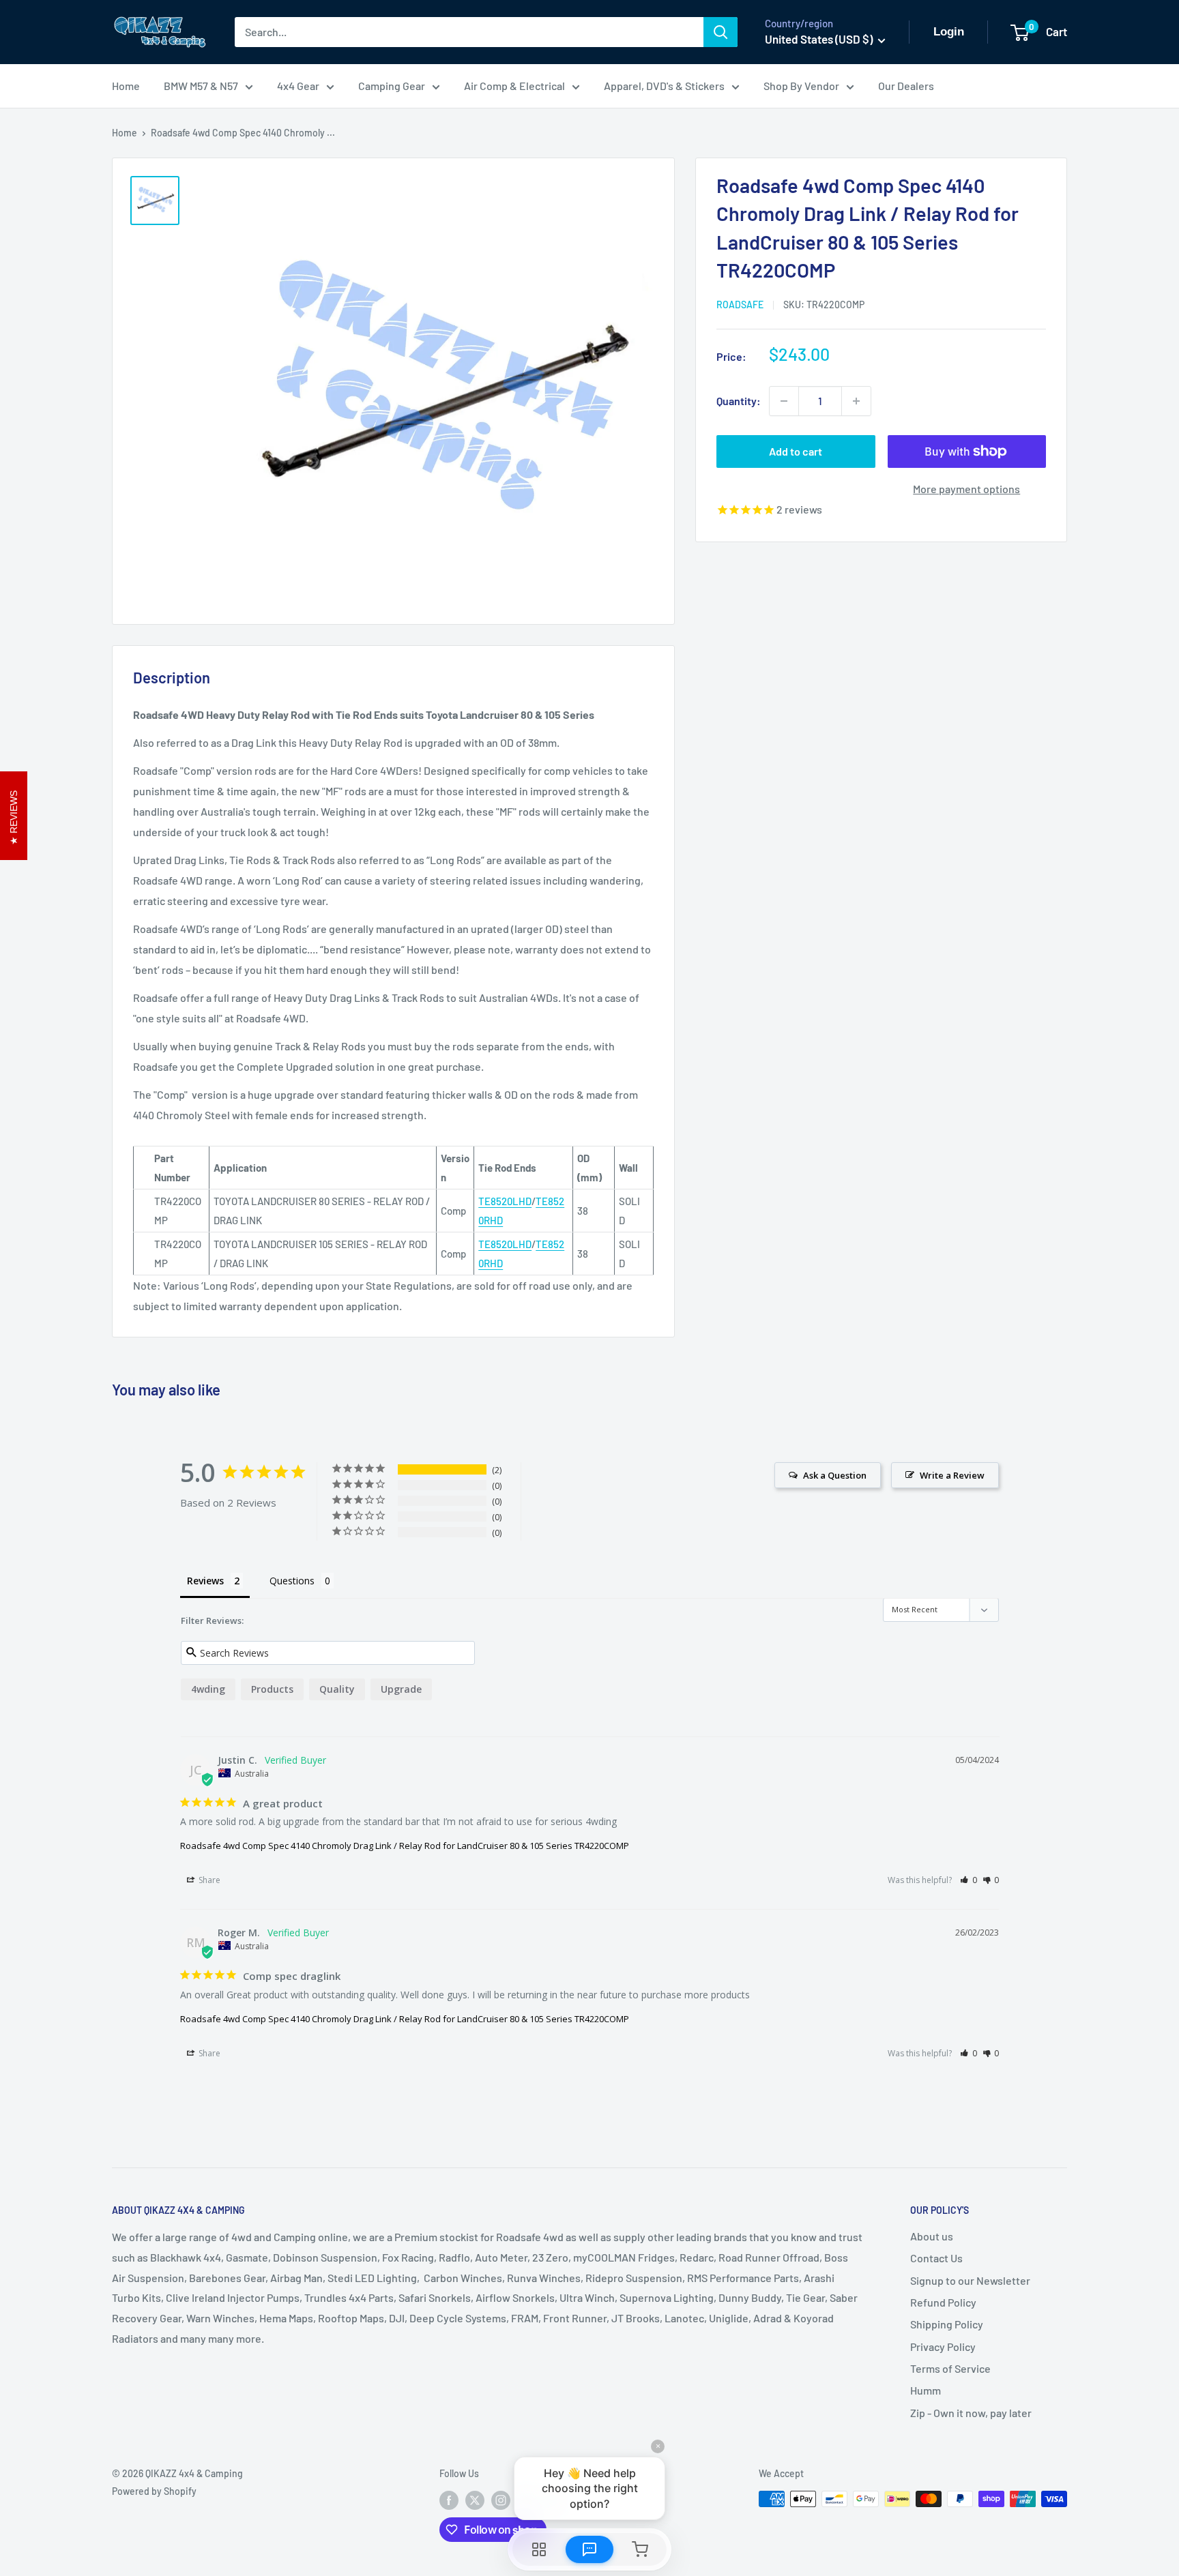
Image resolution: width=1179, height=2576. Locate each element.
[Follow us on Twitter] (475, 2500)
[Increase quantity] (856, 401)
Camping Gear (392, 86)
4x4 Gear (298, 86)
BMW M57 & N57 (201, 86)
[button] (969, 1880)
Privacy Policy (943, 2346)
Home (126, 86)
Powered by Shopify (154, 2491)
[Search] (720, 32)
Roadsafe (740, 305)
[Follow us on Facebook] (449, 2500)
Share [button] (208, 1880)
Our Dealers (906, 86)
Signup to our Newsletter (970, 2280)
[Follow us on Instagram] (501, 2500)
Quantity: (739, 401)
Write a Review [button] (952, 1475)
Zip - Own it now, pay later (971, 2413)
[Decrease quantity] (784, 401)
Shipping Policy (947, 2324)
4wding (208, 1689)
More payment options (966, 489)
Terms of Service (950, 2368)
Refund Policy (943, 2302)
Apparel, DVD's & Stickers (664, 86)
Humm (926, 2390)
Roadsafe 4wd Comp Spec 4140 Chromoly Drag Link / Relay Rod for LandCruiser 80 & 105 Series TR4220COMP (405, 1846)
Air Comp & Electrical (514, 86)
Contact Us (936, 2258)
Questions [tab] (292, 1581)
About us (932, 2236)
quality (337, 1689)
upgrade (401, 1689)
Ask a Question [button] (835, 1475)
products (272, 1689)
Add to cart (796, 451)
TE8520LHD (505, 1201)
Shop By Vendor (801, 86)
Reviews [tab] (205, 1581)
